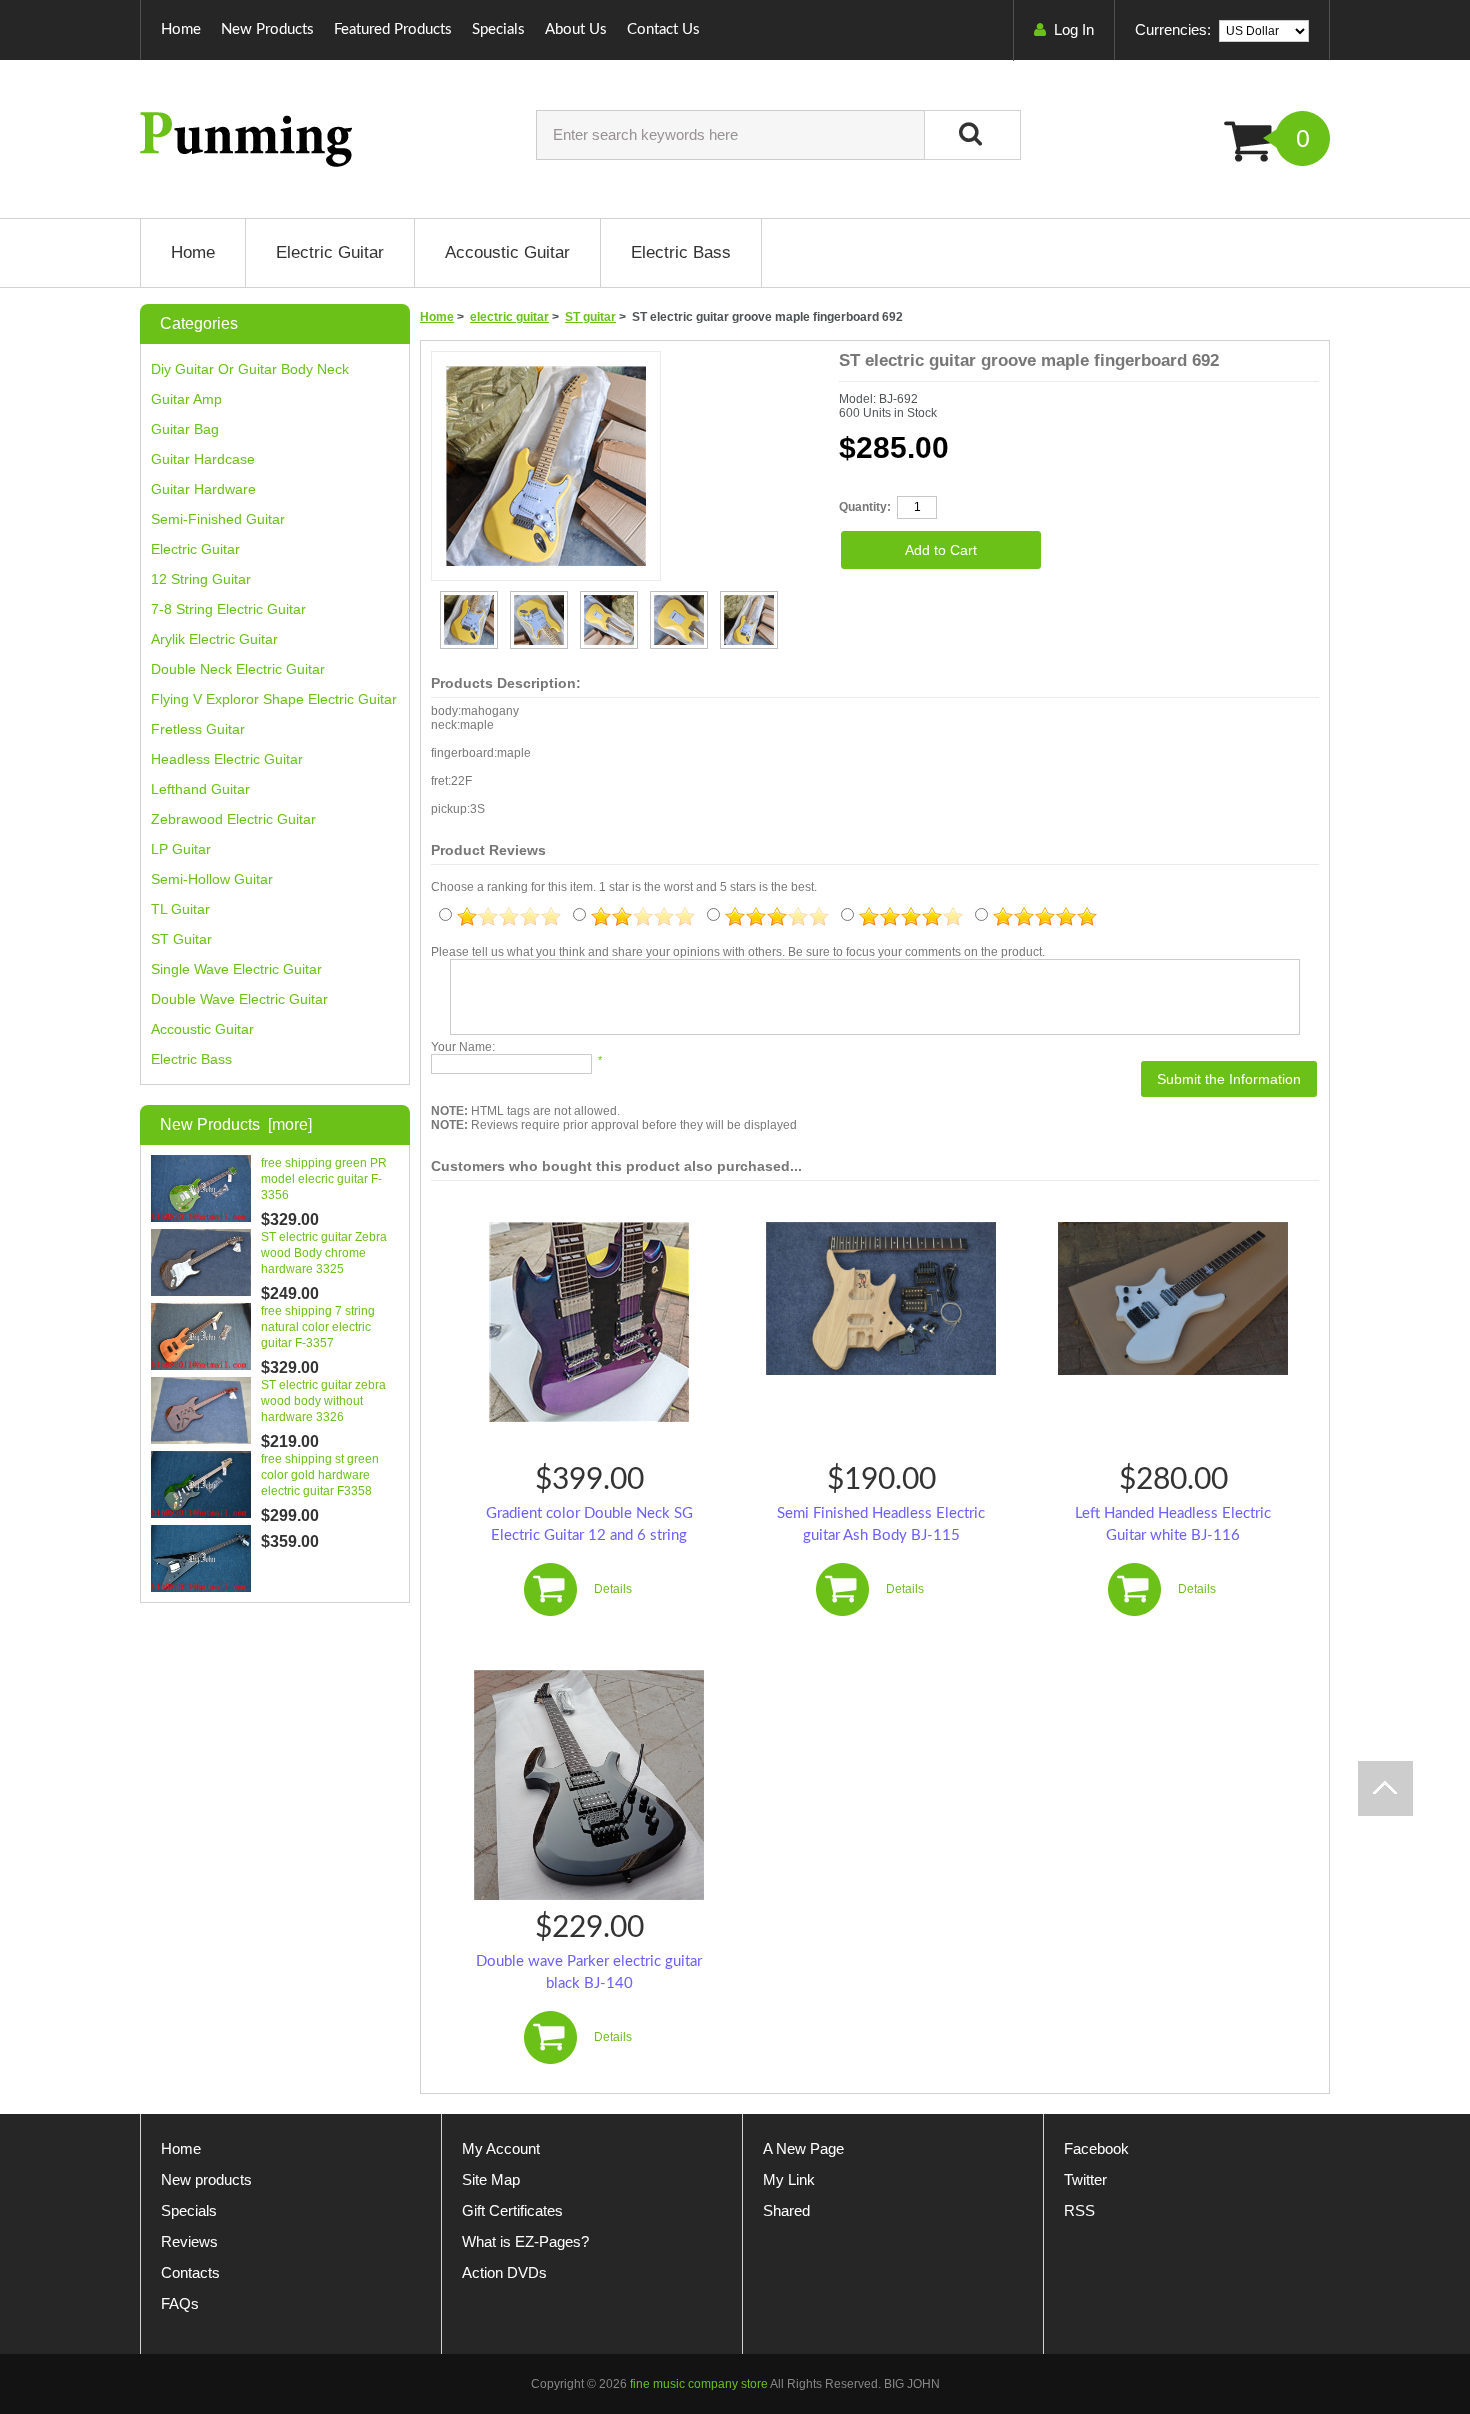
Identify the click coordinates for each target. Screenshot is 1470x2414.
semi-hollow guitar (212, 879)
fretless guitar (198, 729)
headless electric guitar (227, 759)
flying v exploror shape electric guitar (274, 699)
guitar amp (186, 399)
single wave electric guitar (236, 969)
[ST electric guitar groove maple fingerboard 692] (469, 600)
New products (206, 2179)
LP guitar (181, 849)
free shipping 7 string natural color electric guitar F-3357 (318, 1327)
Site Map (491, 2179)
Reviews (189, 2241)
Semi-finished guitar (218, 519)
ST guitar (590, 317)
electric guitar (509, 317)
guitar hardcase (203, 459)
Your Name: (463, 1047)
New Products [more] (236, 1124)
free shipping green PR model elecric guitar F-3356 (324, 1179)
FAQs (180, 2303)
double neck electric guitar (238, 669)
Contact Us (663, 29)
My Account (501, 2148)
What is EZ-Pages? (525, 2241)
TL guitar (180, 909)
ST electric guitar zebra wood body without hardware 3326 (323, 1401)
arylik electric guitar (214, 639)
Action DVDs (504, 2272)
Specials (498, 29)
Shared (786, 2210)
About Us (576, 29)
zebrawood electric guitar (233, 819)
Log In (1074, 29)
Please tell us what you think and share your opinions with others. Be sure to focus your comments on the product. (738, 952)
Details (613, 1589)
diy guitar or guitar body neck (250, 369)
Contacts (190, 2272)
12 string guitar (201, 579)
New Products (267, 29)
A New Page (803, 2148)
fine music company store (699, 2384)
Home (181, 29)
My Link (789, 2179)
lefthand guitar (200, 789)
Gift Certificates (512, 2210)
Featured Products (393, 29)
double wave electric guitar (239, 999)
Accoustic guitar (202, 1029)
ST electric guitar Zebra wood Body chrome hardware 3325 (324, 1253)
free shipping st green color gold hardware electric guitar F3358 (320, 1475)
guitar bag (185, 429)
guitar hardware (203, 489)
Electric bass (191, 1059)
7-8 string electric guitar (228, 609)
